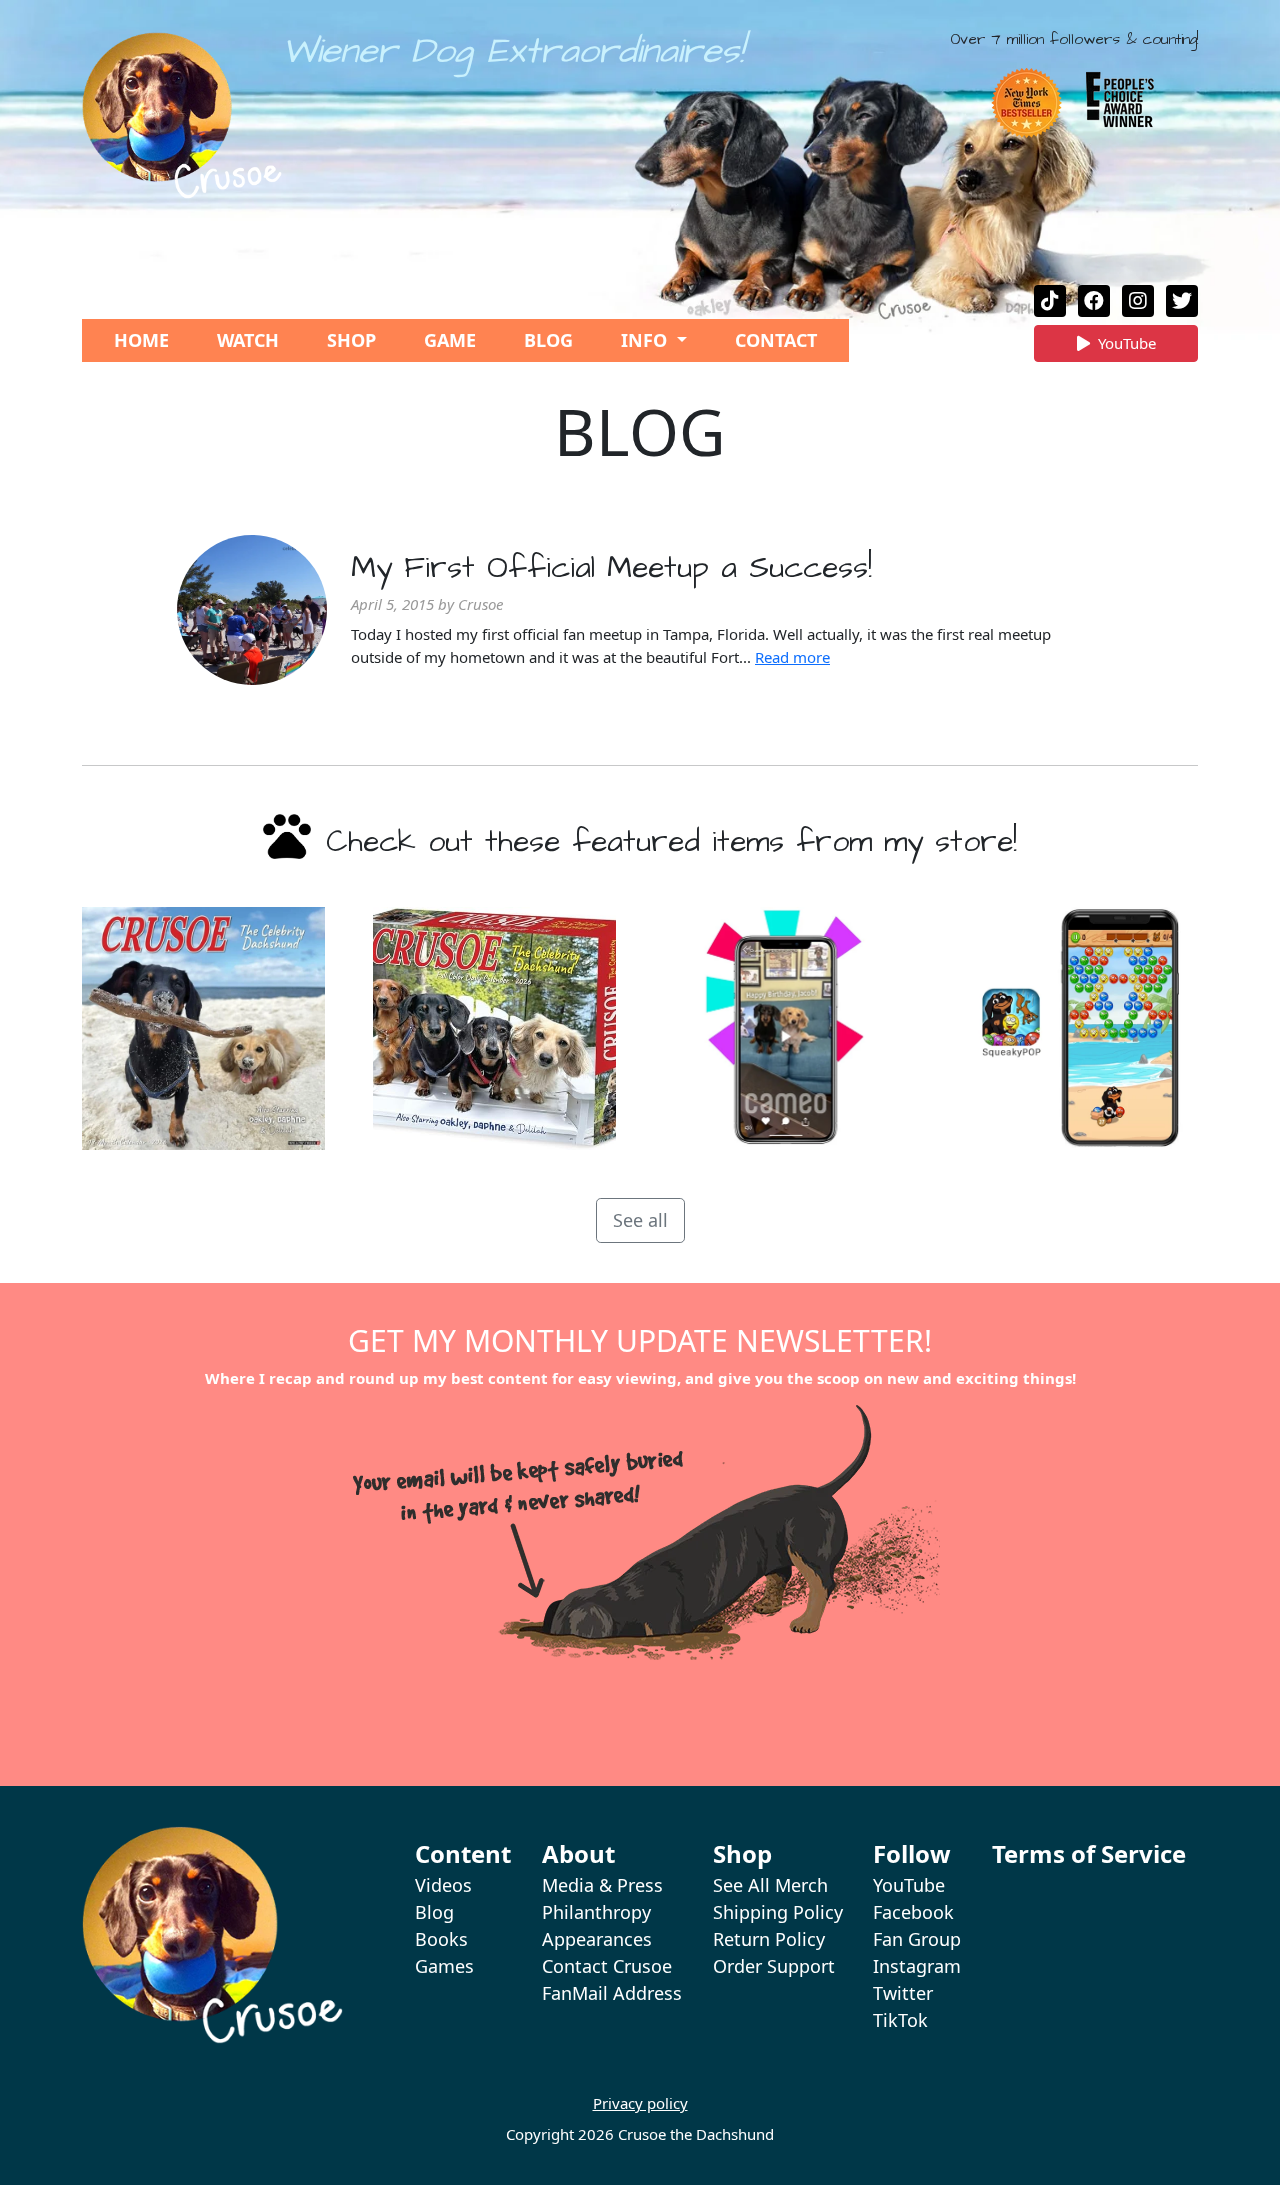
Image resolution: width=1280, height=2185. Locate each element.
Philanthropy (596, 1912)
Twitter (903, 1993)
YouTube (1126, 347)
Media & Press (602, 1885)
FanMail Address (612, 1993)
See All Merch (770, 1885)
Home (141, 340)
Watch (248, 340)
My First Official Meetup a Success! (611, 568)
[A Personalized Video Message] (785, 1028)
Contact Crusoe (607, 1966)
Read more (792, 657)
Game (450, 340)
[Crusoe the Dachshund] (182, 115)
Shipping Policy (778, 1912)
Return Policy (769, 1939)
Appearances (597, 1939)
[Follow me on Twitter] (1182, 301)
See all (640, 1220)
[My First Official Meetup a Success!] (252, 610)
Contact (776, 340)
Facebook (913, 1912)
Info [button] (646, 340)
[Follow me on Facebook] (1094, 301)
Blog (548, 340)
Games (444, 1966)
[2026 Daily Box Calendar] (494, 1028)
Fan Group (917, 1939)
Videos (443, 1885)
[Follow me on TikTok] (1050, 301)
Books (441, 1939)
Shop (351, 340)
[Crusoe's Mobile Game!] (1076, 1028)
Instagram (917, 1966)
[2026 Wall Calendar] (203, 1028)
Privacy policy (640, 2103)
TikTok (900, 2020)
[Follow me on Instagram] (1138, 301)
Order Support (774, 1966)
